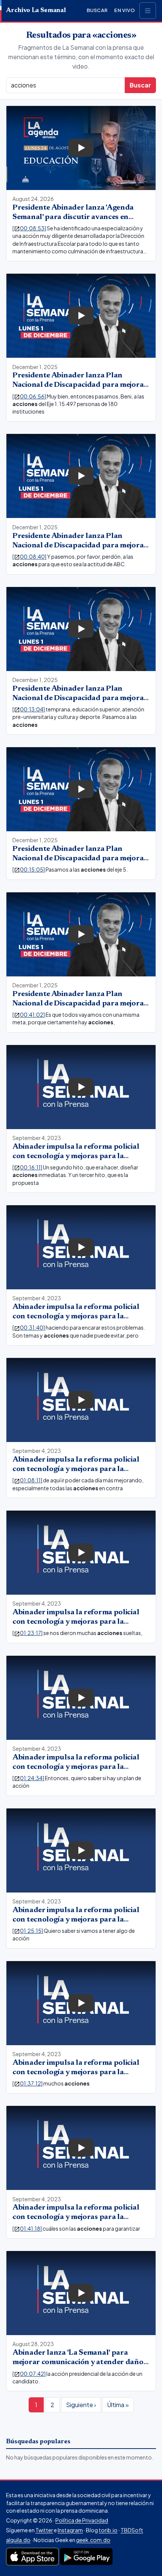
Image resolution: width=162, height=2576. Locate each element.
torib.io (108, 2530)
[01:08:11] (28, 1480)
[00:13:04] (29, 709)
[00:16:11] (28, 1167)
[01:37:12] (28, 2083)
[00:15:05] (29, 869)
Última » (118, 2405)
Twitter (44, 2530)
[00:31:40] (29, 1327)
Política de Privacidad (82, 2520)
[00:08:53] (30, 228)
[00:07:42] (29, 2374)
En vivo (125, 10)
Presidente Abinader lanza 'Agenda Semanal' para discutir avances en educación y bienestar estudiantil (73, 217)
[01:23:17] (28, 1633)
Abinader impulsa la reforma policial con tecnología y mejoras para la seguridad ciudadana (76, 1156)
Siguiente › (81, 2405)
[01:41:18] (28, 2228)
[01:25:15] (28, 1931)
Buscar (97, 10)
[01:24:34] (29, 1778)
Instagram (70, 2530)
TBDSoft (132, 2530)
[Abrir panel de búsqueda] (148, 11)
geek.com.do (93, 2540)
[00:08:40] (30, 556)
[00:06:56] (30, 396)
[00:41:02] (29, 1014)
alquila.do (18, 2540)
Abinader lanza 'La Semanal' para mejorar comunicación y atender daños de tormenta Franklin (79, 2362)
